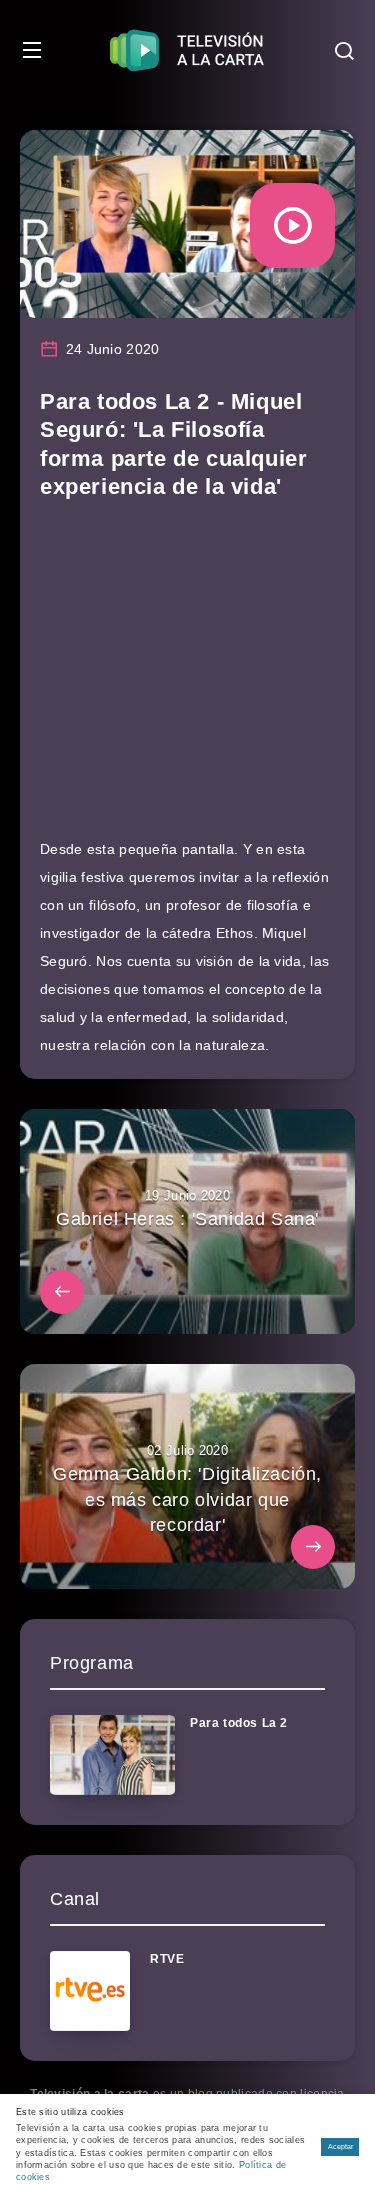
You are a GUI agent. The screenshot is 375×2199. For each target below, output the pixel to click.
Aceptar (340, 2146)
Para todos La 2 (239, 1723)
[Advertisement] (187, 678)
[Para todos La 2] (112, 1755)
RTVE (167, 1959)
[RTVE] (90, 1991)
